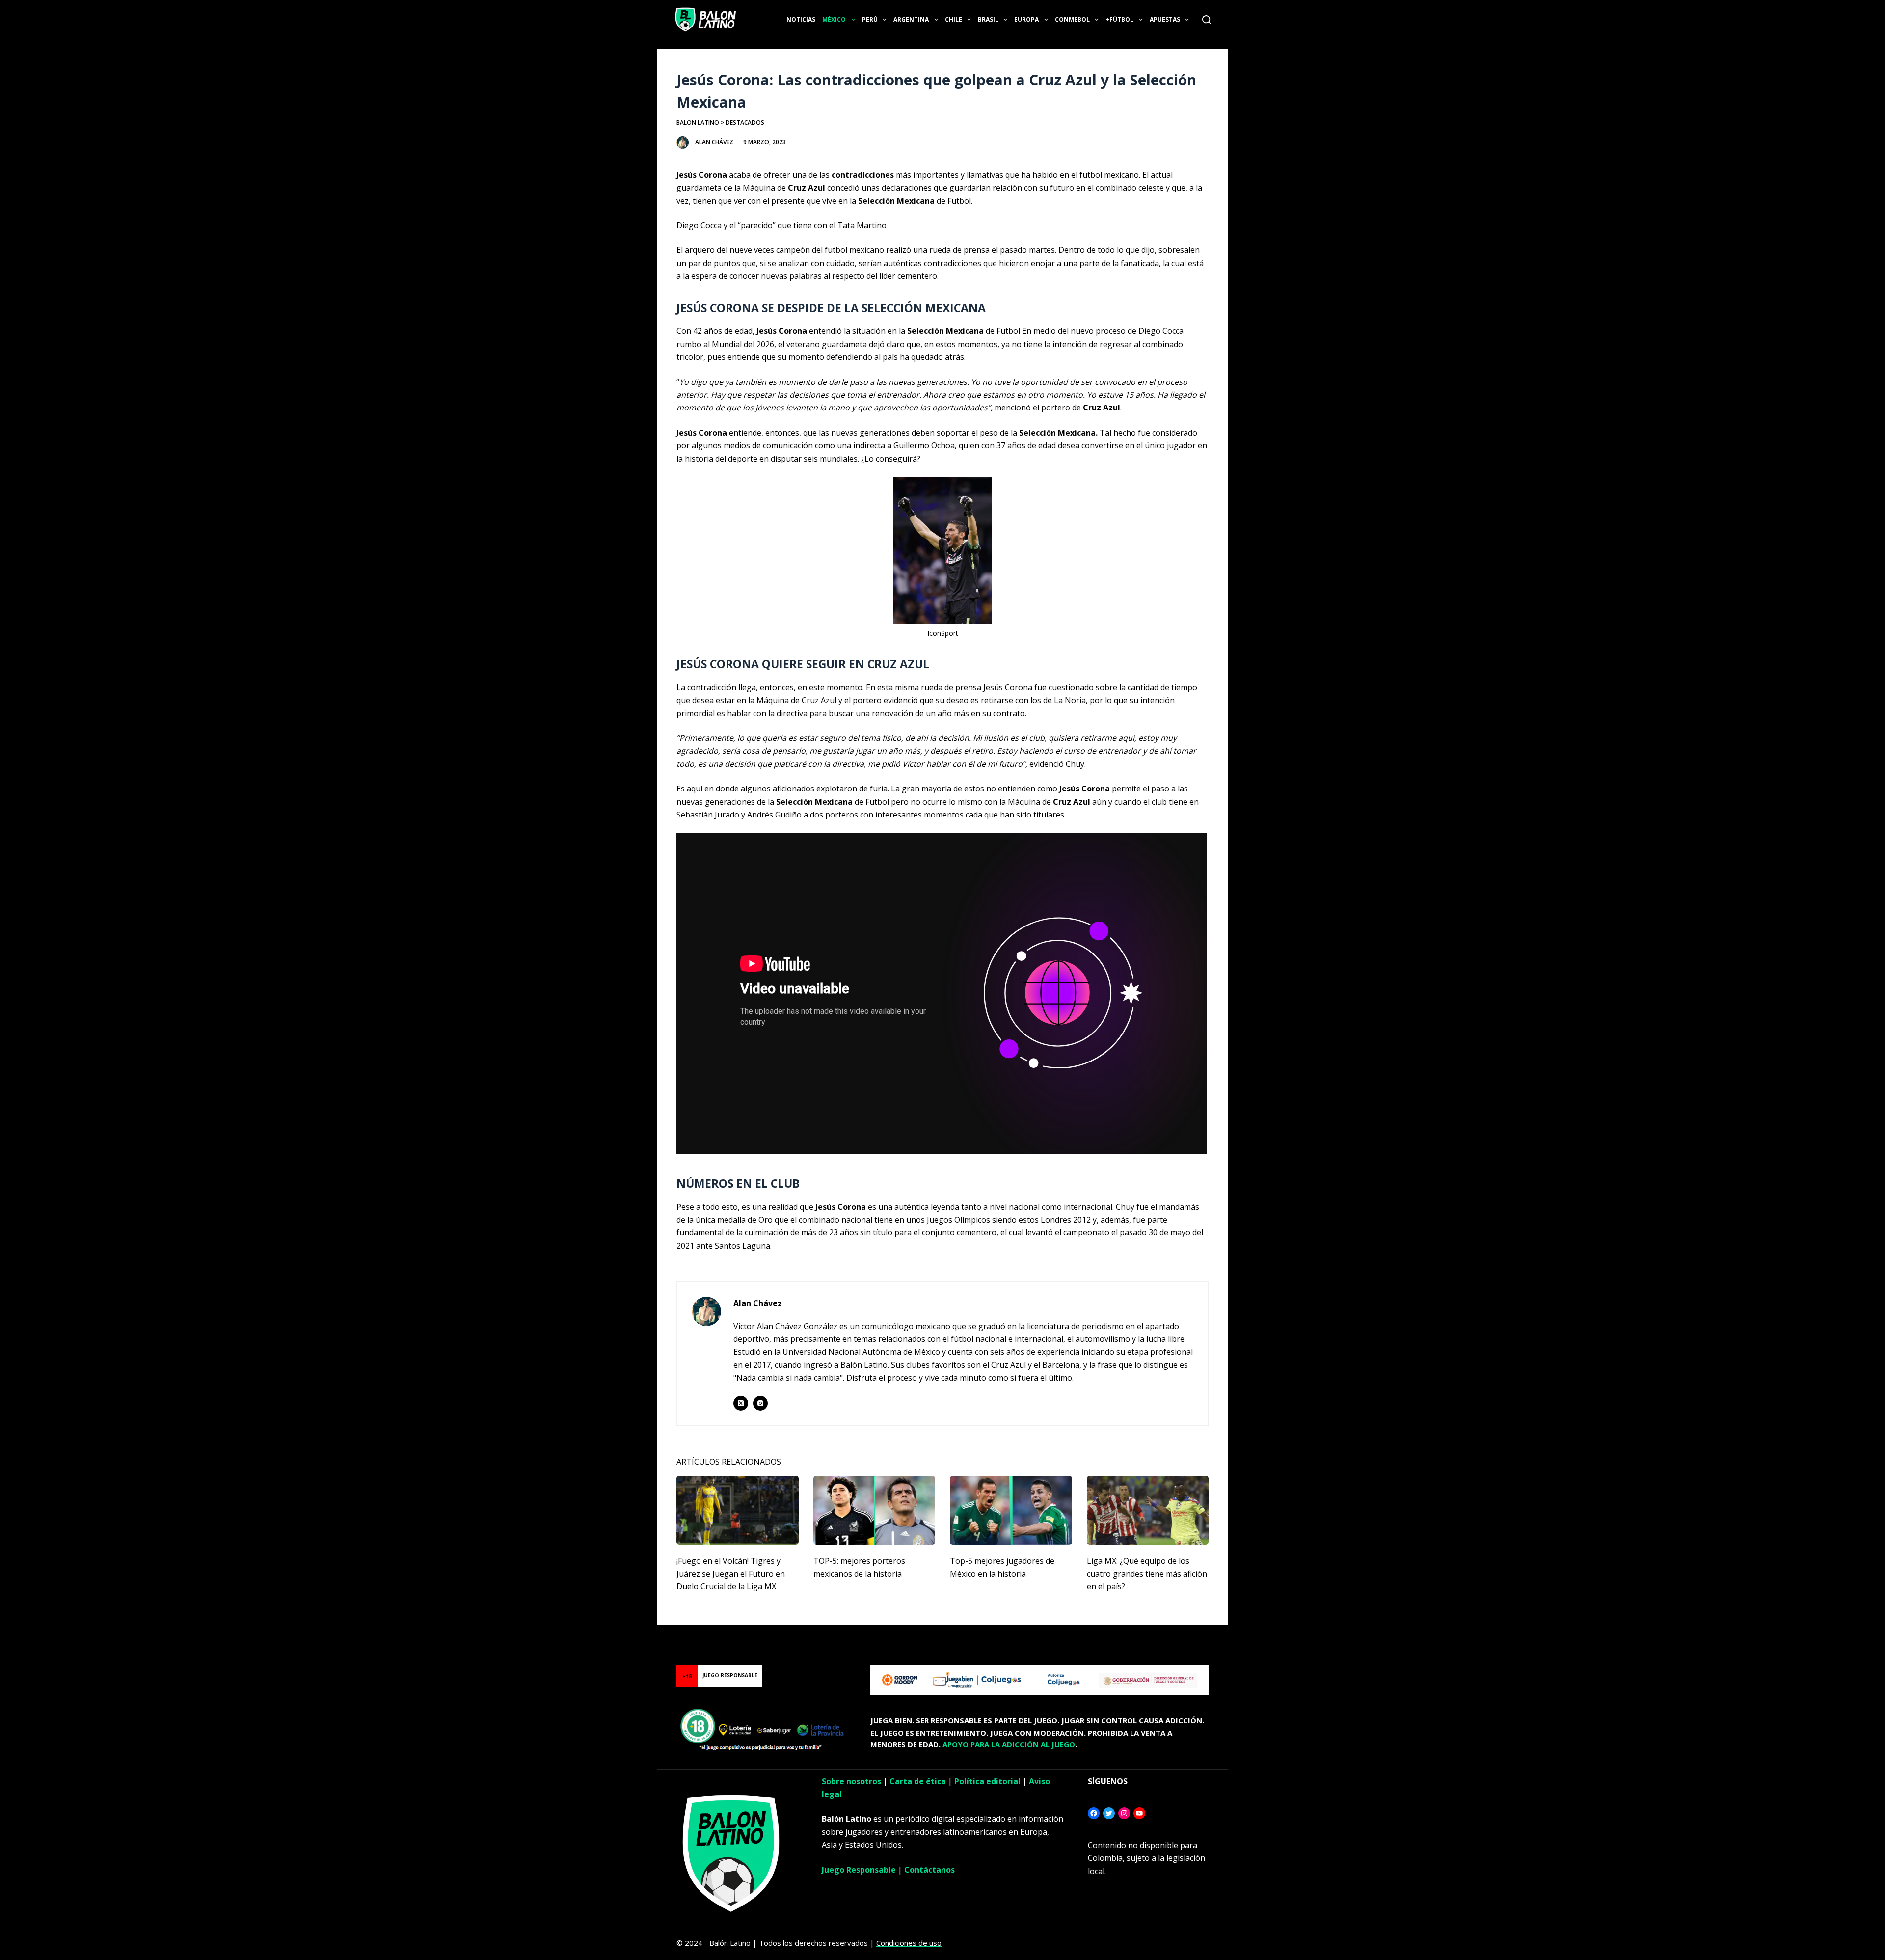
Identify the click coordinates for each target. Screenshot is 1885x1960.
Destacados (745, 122)
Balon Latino (698, 122)
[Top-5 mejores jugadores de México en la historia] (1011, 1510)
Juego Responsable (859, 1870)
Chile (954, 19)
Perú (870, 19)
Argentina (911, 19)
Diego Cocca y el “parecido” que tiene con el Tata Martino (781, 225)
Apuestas (1165, 19)
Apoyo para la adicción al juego (1009, 1744)
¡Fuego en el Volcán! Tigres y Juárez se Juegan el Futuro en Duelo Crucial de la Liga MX (731, 1574)
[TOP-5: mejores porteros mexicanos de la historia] (875, 1510)
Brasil (988, 19)
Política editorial (987, 1781)
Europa (1026, 19)
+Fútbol (1119, 19)
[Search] (1207, 20)
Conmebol (1072, 19)
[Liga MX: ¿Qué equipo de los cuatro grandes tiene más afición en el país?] (1148, 1510)
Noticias (801, 19)
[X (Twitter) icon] (741, 1403)
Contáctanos (929, 1870)
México (834, 19)
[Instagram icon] (760, 1403)
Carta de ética (918, 1781)
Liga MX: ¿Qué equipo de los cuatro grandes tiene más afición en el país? (1147, 1574)
